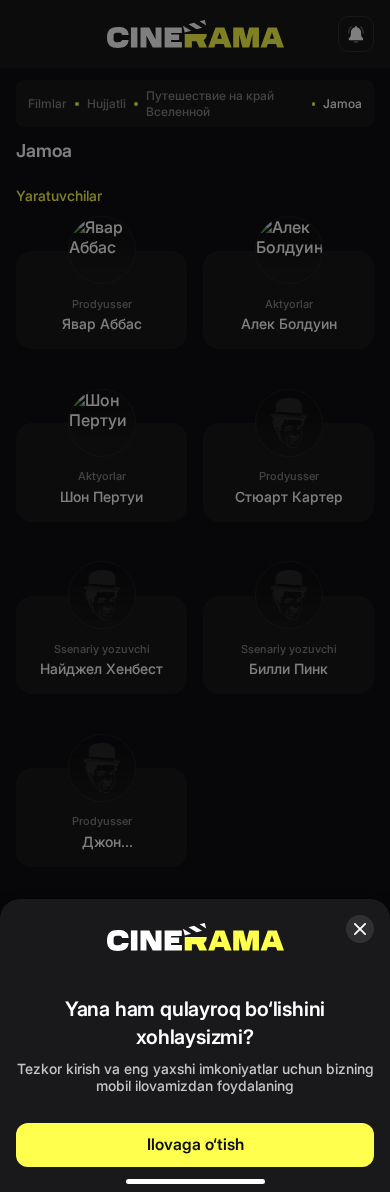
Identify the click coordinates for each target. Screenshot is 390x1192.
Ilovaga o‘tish (195, 1144)
